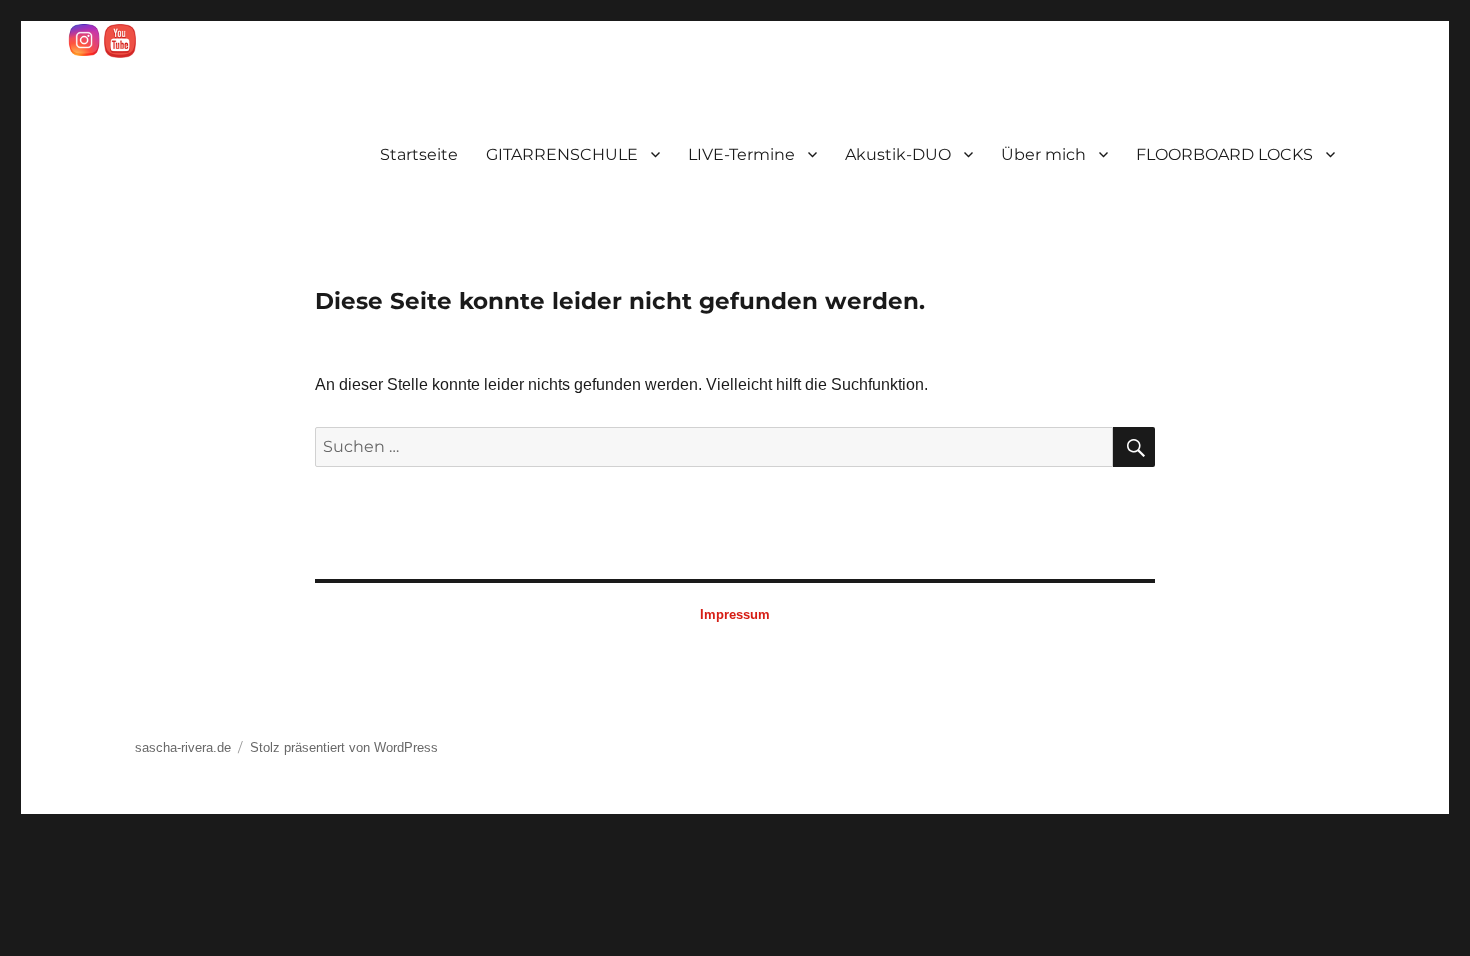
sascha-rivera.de (183, 747)
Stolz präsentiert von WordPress (344, 747)
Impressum (735, 614)
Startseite (419, 154)
